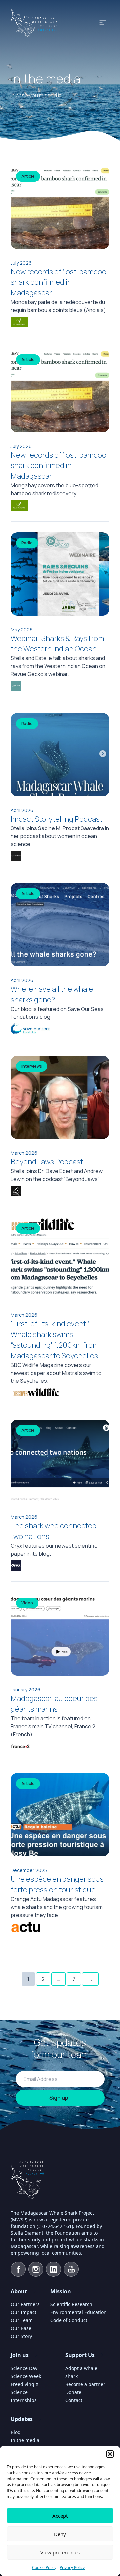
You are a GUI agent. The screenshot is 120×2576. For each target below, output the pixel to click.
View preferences (60, 2552)
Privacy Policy (72, 2568)
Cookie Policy (44, 2568)
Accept (60, 2516)
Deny (60, 2534)
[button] (110, 2454)
